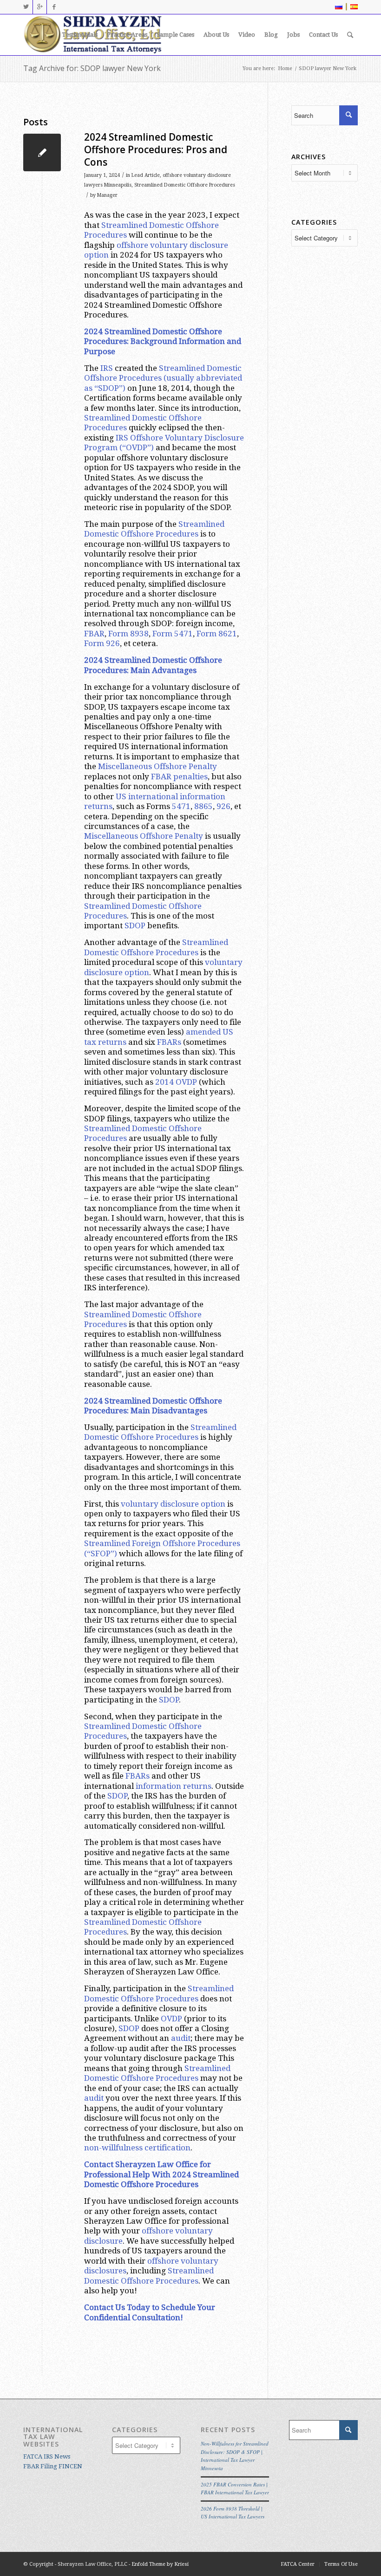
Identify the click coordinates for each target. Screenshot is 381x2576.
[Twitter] (26, 7)
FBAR (94, 634)
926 (223, 806)
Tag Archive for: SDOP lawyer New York (92, 68)
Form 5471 (173, 634)
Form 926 (102, 643)
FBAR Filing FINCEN (53, 2466)
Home (285, 68)
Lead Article (146, 175)
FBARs (169, 1042)
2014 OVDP (176, 1082)
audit (181, 2038)
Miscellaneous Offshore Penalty (158, 766)
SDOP (135, 926)
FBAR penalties (179, 777)
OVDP (171, 2019)
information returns (174, 1786)
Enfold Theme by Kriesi (160, 2564)
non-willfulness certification (137, 2148)
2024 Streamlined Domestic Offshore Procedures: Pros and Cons (156, 150)
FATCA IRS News (47, 2456)
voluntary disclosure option (173, 1504)
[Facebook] (54, 7)
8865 (204, 806)
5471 (181, 806)
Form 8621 (217, 634)
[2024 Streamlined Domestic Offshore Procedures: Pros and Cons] (42, 152)
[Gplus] (40, 7)
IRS (107, 368)
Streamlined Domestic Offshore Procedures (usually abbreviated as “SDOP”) (163, 378)
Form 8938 (128, 634)
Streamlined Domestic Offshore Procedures (185, 185)
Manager (107, 195)
